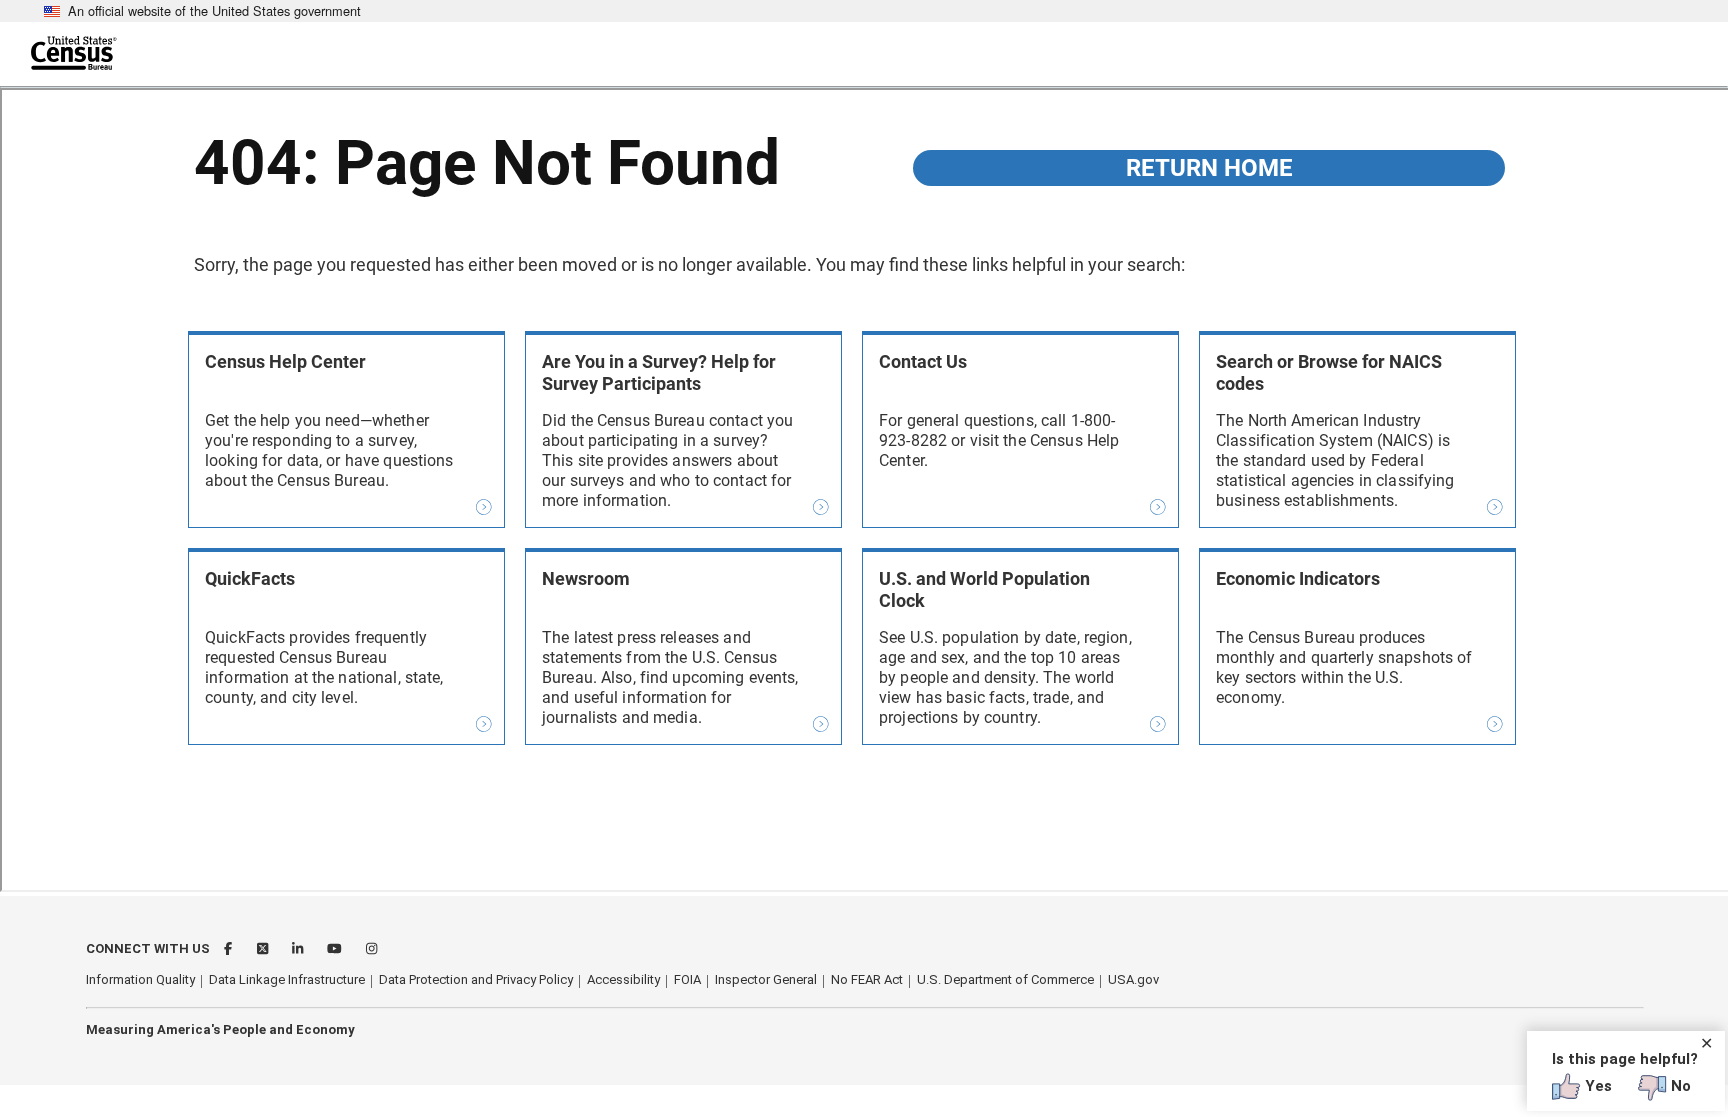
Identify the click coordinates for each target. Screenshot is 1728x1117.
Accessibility (623, 979)
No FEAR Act (867, 979)
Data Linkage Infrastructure (287, 979)
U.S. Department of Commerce (1005, 979)
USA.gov (1133, 979)
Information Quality (140, 979)
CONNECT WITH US (148, 948)
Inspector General (766, 979)
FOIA (687, 979)
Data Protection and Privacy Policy (476, 979)
